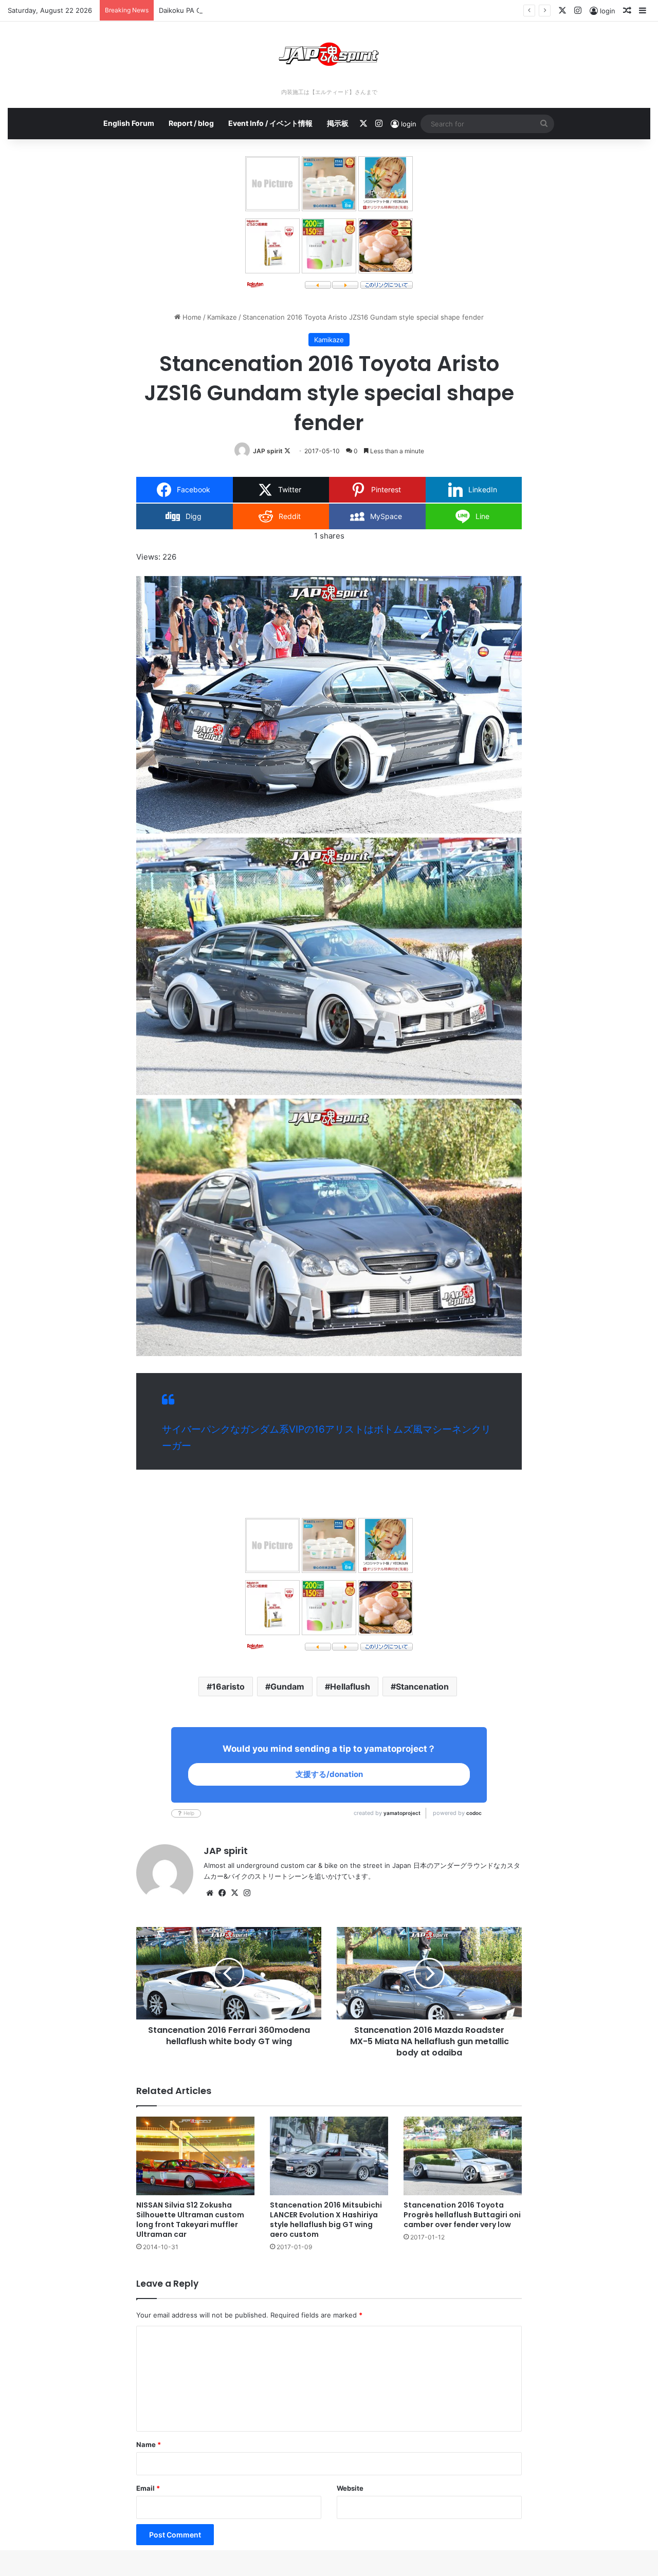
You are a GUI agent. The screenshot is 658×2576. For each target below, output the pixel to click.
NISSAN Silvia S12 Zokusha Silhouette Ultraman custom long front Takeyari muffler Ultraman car (190, 2220)
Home (191, 317)
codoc (474, 1813)
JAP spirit (268, 451)
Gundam (287, 1687)
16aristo (228, 1687)
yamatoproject (402, 1813)
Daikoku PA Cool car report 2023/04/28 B (225, 10)
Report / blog (191, 123)
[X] (234, 1893)
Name (149, 2444)
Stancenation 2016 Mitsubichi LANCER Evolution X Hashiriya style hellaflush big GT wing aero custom (326, 2220)
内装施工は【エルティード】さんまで (329, 92)
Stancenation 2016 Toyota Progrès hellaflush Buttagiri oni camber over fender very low (462, 2215)
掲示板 (338, 123)
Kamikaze (222, 317)
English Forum (129, 123)
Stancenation (422, 1687)
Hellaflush (350, 1687)
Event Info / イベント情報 (270, 123)
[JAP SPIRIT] (329, 54)
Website (350, 2488)
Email (148, 2488)
